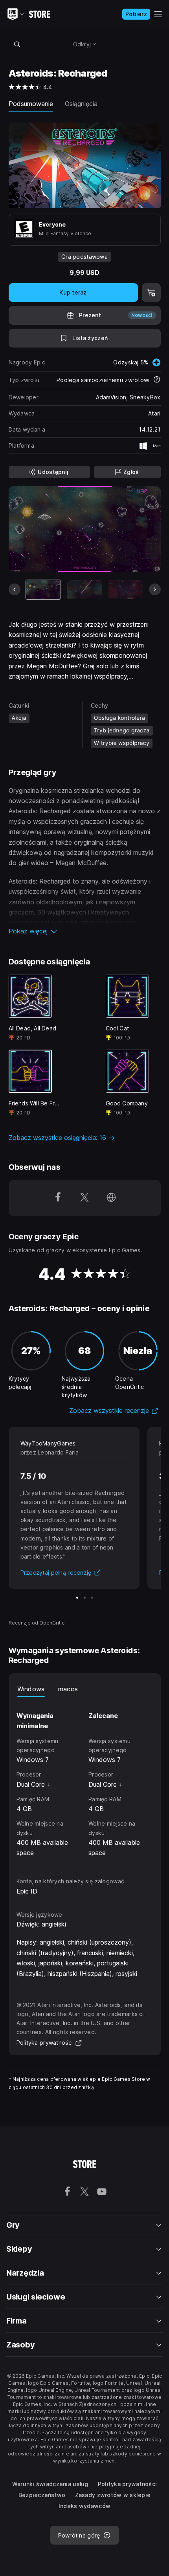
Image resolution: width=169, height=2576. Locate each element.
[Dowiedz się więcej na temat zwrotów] (157, 380)
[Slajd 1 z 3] (77, 1598)
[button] (85, 931)
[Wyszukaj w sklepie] (17, 44)
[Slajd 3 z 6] (126, 590)
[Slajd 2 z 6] (84, 590)
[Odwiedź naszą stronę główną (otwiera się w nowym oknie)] (111, 1198)
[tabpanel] (85, 1780)
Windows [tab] (31, 1689)
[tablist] (85, 1689)
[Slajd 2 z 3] (85, 1598)
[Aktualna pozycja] (43, 590)
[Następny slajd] (155, 589)
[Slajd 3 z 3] (92, 1598)
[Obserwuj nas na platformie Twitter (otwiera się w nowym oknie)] (84, 1198)
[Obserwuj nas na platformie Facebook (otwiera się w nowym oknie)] (58, 1198)
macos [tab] (68, 1689)
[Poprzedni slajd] (15, 589)
